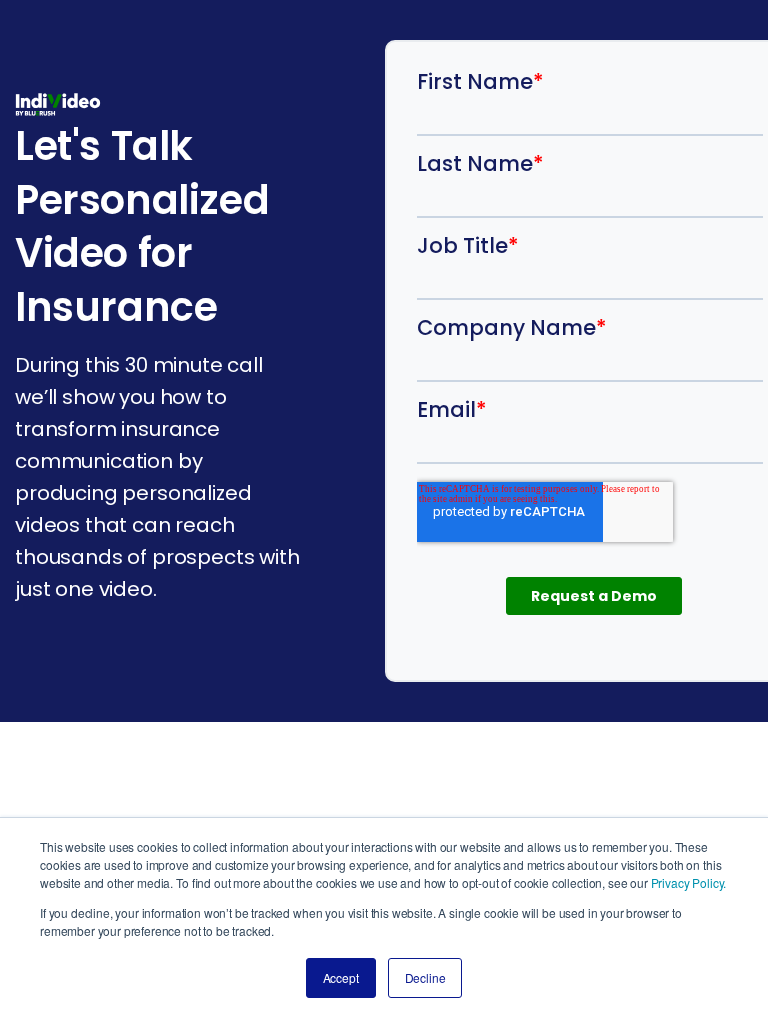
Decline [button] (425, 977)
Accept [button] (341, 977)
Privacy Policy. (689, 882)
